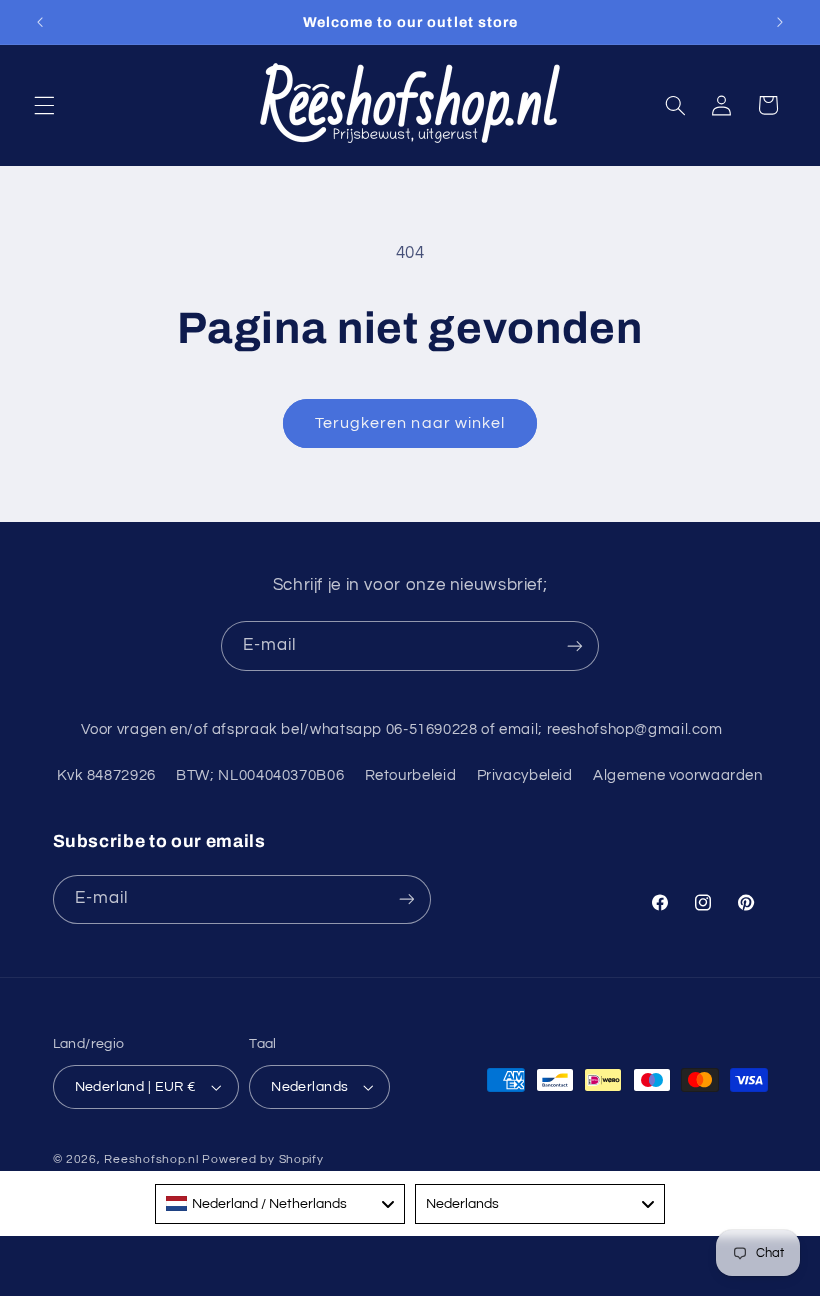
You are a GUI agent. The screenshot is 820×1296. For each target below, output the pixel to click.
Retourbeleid (411, 775)
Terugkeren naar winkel (410, 423)
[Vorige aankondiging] (40, 22)
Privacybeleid (525, 775)
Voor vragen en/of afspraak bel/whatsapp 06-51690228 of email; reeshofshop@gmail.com (401, 729)
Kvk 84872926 (106, 775)
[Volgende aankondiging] (780, 22)
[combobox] (280, 1204)
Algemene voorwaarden (678, 775)
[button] (44, 105)
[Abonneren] (575, 645)
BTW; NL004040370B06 (260, 775)
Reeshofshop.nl (151, 1159)
